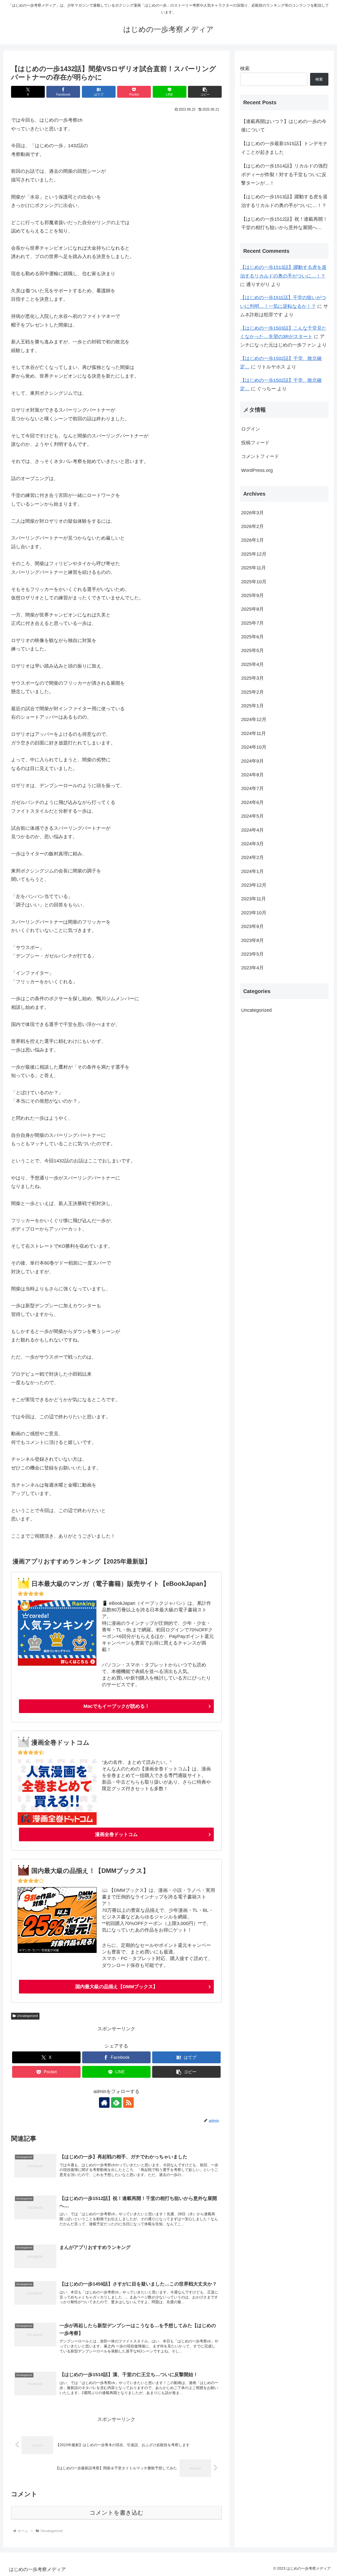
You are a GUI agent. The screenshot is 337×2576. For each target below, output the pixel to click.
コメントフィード (260, 456)
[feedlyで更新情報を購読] (116, 2103)
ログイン (251, 429)
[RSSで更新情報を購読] (128, 2103)
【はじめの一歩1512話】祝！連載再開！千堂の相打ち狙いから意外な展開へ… (284, 223)
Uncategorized (27, 2016)
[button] (205, 92)
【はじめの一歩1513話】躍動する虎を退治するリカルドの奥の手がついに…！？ (284, 201)
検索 (245, 68)
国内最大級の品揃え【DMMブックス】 (117, 1987)
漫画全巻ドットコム (116, 1834)
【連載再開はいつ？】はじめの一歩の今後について (284, 126)
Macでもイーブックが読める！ (117, 1706)
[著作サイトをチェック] (104, 2103)
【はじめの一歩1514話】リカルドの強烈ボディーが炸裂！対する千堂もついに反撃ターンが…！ (284, 174)
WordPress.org (257, 470)
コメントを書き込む (117, 2513)
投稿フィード (255, 443)
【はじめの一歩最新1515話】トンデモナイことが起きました (284, 148)
